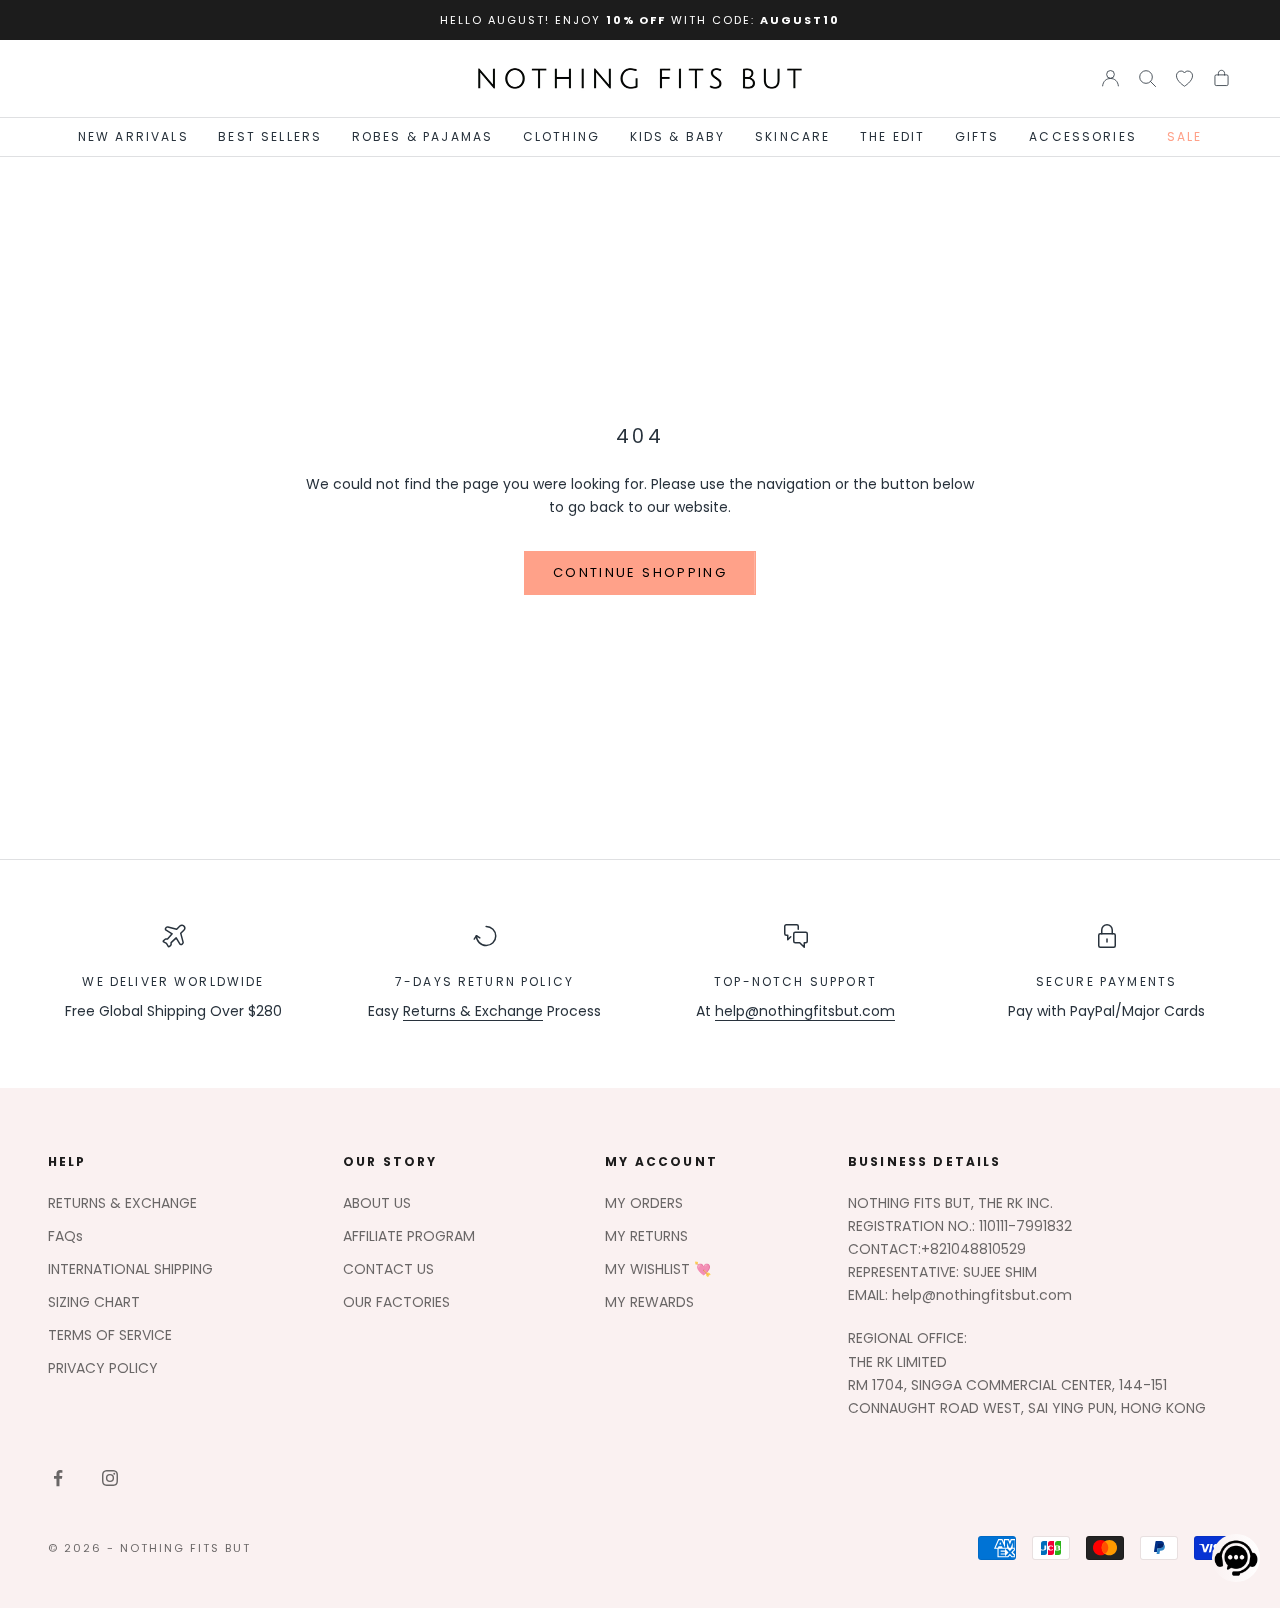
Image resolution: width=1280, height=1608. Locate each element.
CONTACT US (388, 1269)
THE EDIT (892, 136)
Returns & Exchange (473, 1011)
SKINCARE (792, 136)
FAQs (65, 1236)
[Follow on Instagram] (110, 1478)
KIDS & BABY (678, 136)
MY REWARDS (649, 1302)
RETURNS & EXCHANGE (122, 1203)
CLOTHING (561, 136)
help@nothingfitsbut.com (805, 1011)
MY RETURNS (646, 1236)
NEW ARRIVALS (133, 136)
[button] (1230, 1558)
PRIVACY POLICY (103, 1368)
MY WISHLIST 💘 (658, 1269)
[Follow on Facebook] (58, 1478)
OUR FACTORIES (396, 1302)
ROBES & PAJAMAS (422, 136)
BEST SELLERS (270, 136)
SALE (1185, 136)
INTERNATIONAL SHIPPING (130, 1269)
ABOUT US (377, 1203)
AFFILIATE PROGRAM (409, 1236)
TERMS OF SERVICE (110, 1335)
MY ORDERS (644, 1203)
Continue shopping (640, 572)
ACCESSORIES (1083, 136)
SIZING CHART (94, 1302)
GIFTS (977, 136)
